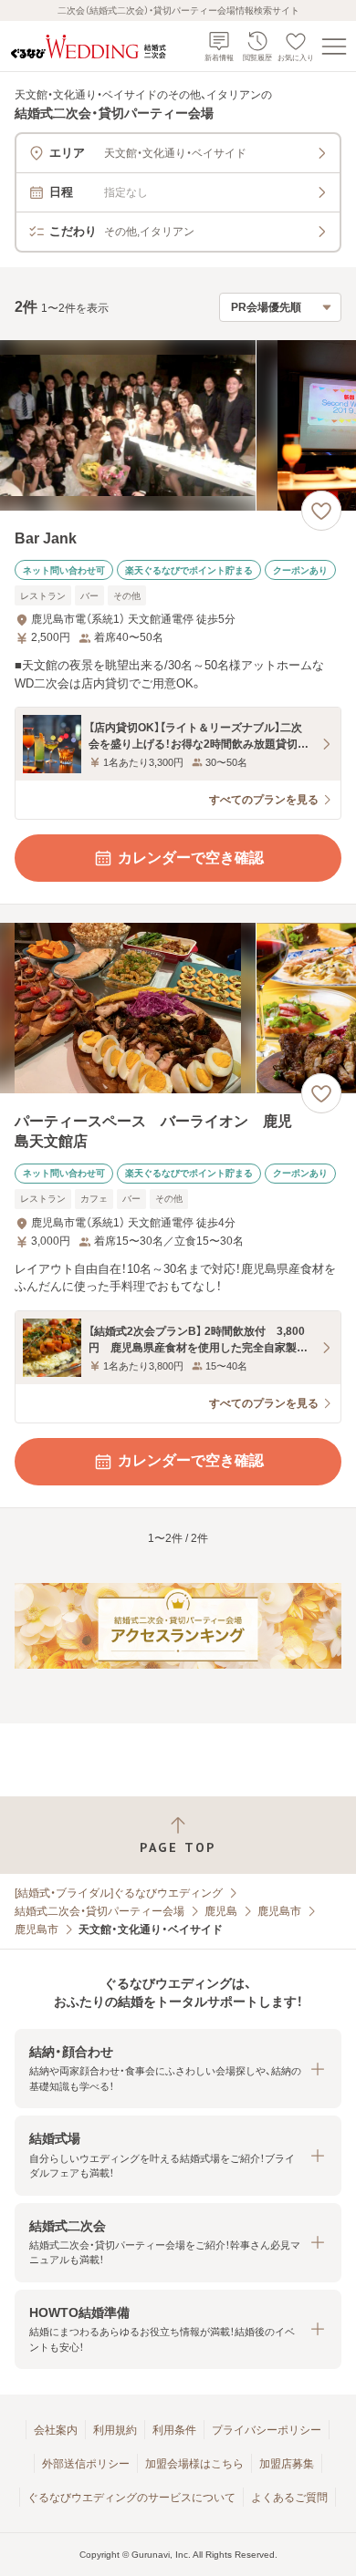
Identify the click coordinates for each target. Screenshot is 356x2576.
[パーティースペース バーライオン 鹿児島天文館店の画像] (178, 1008)
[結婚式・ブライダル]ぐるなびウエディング (119, 1893)
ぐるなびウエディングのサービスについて (131, 2498)
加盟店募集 (287, 2464)
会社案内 (56, 2430)
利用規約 (115, 2430)
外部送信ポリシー (86, 2464)
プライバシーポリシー (267, 2430)
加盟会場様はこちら (194, 2464)
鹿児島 (221, 1911)
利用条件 (174, 2430)
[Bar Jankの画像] (178, 425)
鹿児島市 (279, 1911)
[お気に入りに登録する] (321, 511)
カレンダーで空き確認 (191, 858)
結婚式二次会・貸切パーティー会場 (99, 1911)
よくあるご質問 (289, 2498)
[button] (178, 2069)
